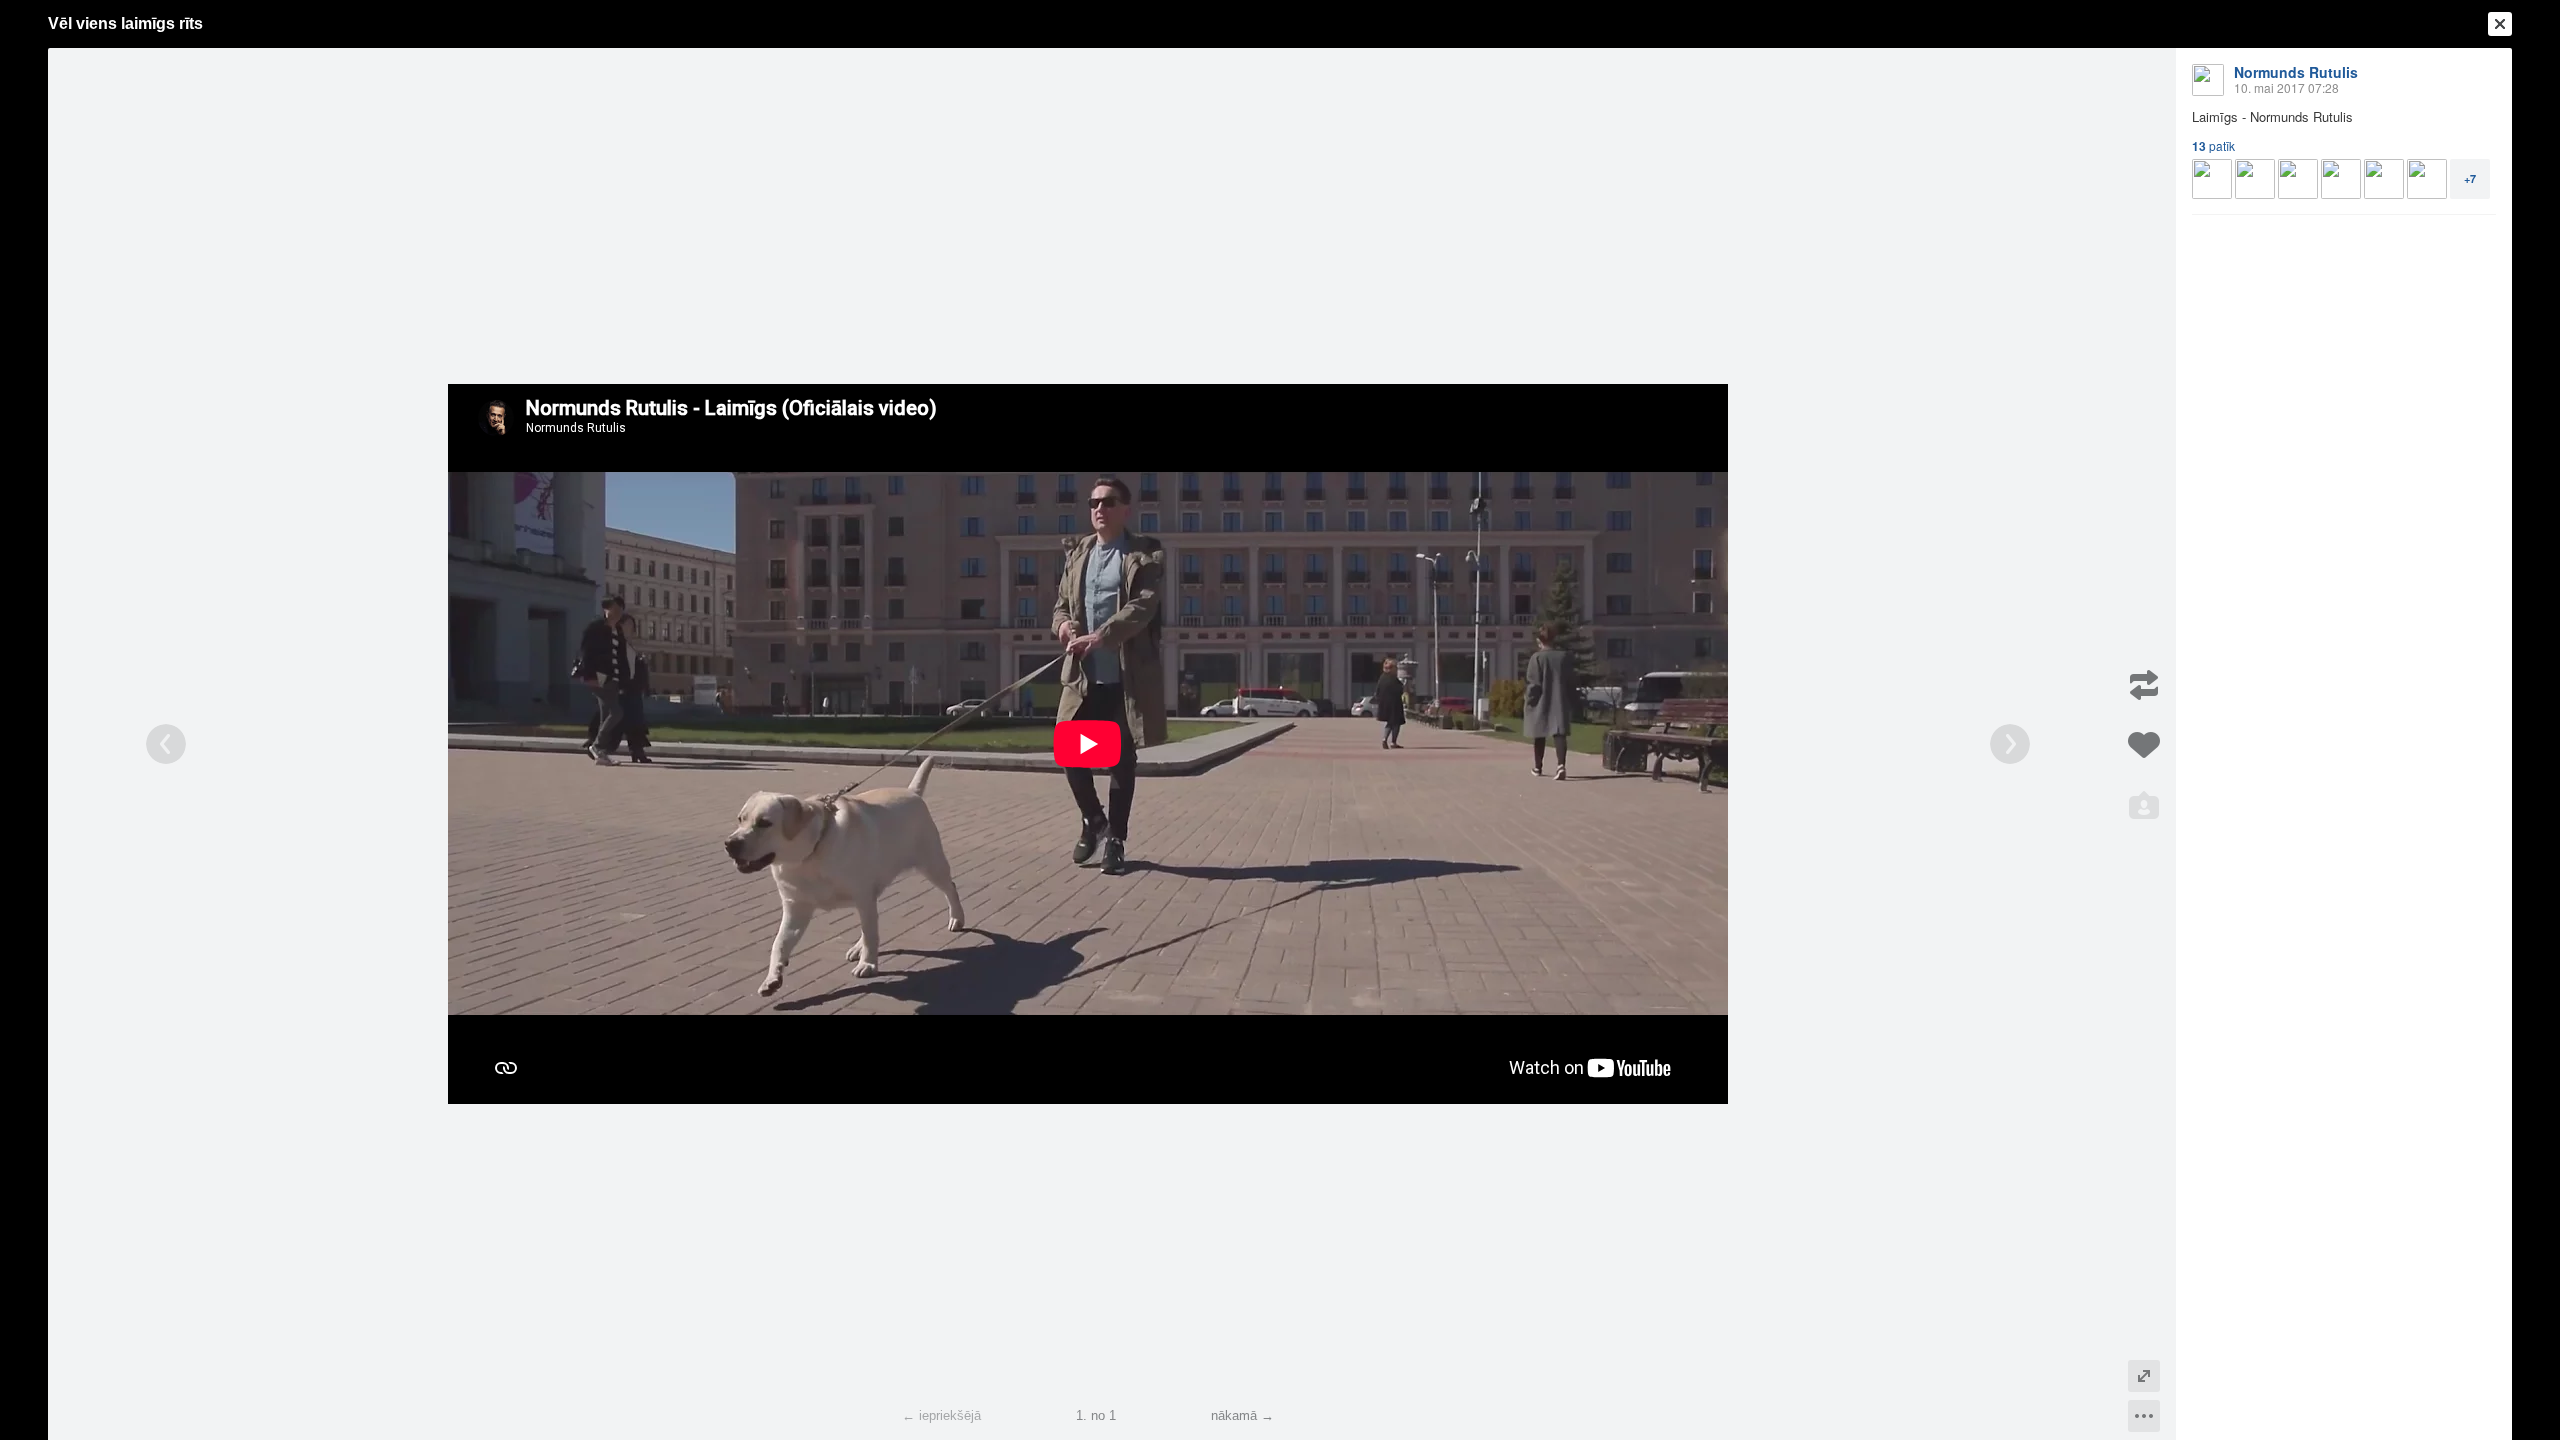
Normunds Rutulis (2296, 72)
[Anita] (2212, 179)
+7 (2470, 178)
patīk (2213, 146)
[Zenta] (2427, 179)
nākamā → (1242, 1415)
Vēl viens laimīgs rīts (125, 23)
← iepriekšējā (941, 1415)
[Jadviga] (2255, 179)
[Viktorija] (2298, 179)
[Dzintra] (2384, 179)
